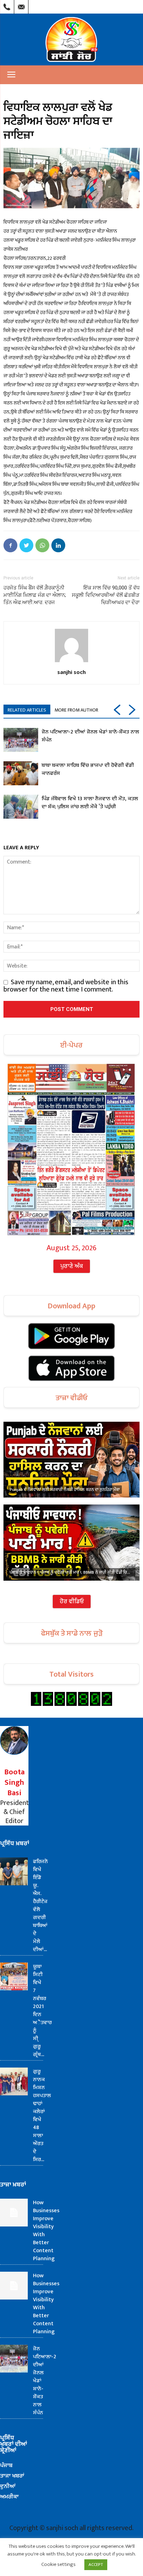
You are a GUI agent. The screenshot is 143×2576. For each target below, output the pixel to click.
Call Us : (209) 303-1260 (7, 5)
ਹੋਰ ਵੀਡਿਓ (72, 1602)
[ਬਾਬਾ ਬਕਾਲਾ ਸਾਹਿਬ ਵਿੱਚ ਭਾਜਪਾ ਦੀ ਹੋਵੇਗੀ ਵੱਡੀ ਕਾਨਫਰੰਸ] (21, 773)
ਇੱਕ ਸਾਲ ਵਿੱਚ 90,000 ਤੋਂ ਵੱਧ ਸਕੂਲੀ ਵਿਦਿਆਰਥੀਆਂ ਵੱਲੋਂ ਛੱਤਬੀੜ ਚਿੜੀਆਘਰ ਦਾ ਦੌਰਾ (106, 595)
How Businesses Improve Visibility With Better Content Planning (46, 2231)
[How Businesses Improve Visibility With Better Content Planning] (14, 2213)
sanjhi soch (71, 672)
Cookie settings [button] (58, 2564)
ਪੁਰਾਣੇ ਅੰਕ (72, 1266)
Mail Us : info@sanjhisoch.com (21, 5)
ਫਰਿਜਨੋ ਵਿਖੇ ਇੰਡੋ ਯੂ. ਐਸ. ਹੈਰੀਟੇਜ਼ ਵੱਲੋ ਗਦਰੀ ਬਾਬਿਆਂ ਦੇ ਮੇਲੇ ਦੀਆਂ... (40, 1905)
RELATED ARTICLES (27, 710)
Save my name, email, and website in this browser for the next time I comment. (66, 986)
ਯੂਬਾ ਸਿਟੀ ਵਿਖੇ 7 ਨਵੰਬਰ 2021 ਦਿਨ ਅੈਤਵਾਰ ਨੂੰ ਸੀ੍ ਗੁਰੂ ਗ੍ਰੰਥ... (42, 2011)
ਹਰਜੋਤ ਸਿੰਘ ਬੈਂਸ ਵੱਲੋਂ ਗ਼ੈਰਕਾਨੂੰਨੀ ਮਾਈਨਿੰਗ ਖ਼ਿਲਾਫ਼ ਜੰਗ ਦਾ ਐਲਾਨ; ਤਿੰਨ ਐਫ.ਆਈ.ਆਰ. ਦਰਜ (35, 595)
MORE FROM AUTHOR (76, 710)
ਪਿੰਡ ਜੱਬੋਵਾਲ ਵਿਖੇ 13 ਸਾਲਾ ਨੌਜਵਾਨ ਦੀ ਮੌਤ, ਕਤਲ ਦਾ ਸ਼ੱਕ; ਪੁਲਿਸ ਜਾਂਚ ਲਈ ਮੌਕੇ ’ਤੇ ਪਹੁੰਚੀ (90, 803)
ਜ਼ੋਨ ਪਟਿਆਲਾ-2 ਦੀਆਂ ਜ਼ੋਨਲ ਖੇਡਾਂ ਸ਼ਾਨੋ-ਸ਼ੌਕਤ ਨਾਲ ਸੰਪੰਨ (90, 736)
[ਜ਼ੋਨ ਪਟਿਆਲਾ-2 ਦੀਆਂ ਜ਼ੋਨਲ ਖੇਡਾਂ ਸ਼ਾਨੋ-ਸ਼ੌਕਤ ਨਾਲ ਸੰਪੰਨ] (21, 740)
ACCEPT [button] (96, 2565)
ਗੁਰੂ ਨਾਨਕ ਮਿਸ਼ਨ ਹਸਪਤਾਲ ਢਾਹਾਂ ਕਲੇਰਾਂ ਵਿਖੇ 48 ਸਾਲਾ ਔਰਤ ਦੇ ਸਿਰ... (42, 2116)
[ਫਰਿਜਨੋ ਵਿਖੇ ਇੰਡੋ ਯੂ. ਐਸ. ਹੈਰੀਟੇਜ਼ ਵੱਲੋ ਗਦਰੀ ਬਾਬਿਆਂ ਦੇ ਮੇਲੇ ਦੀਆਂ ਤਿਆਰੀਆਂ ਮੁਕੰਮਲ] (14, 1871)
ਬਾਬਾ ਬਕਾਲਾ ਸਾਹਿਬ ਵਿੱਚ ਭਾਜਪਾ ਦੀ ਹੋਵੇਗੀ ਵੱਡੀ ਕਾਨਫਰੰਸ (88, 769)
